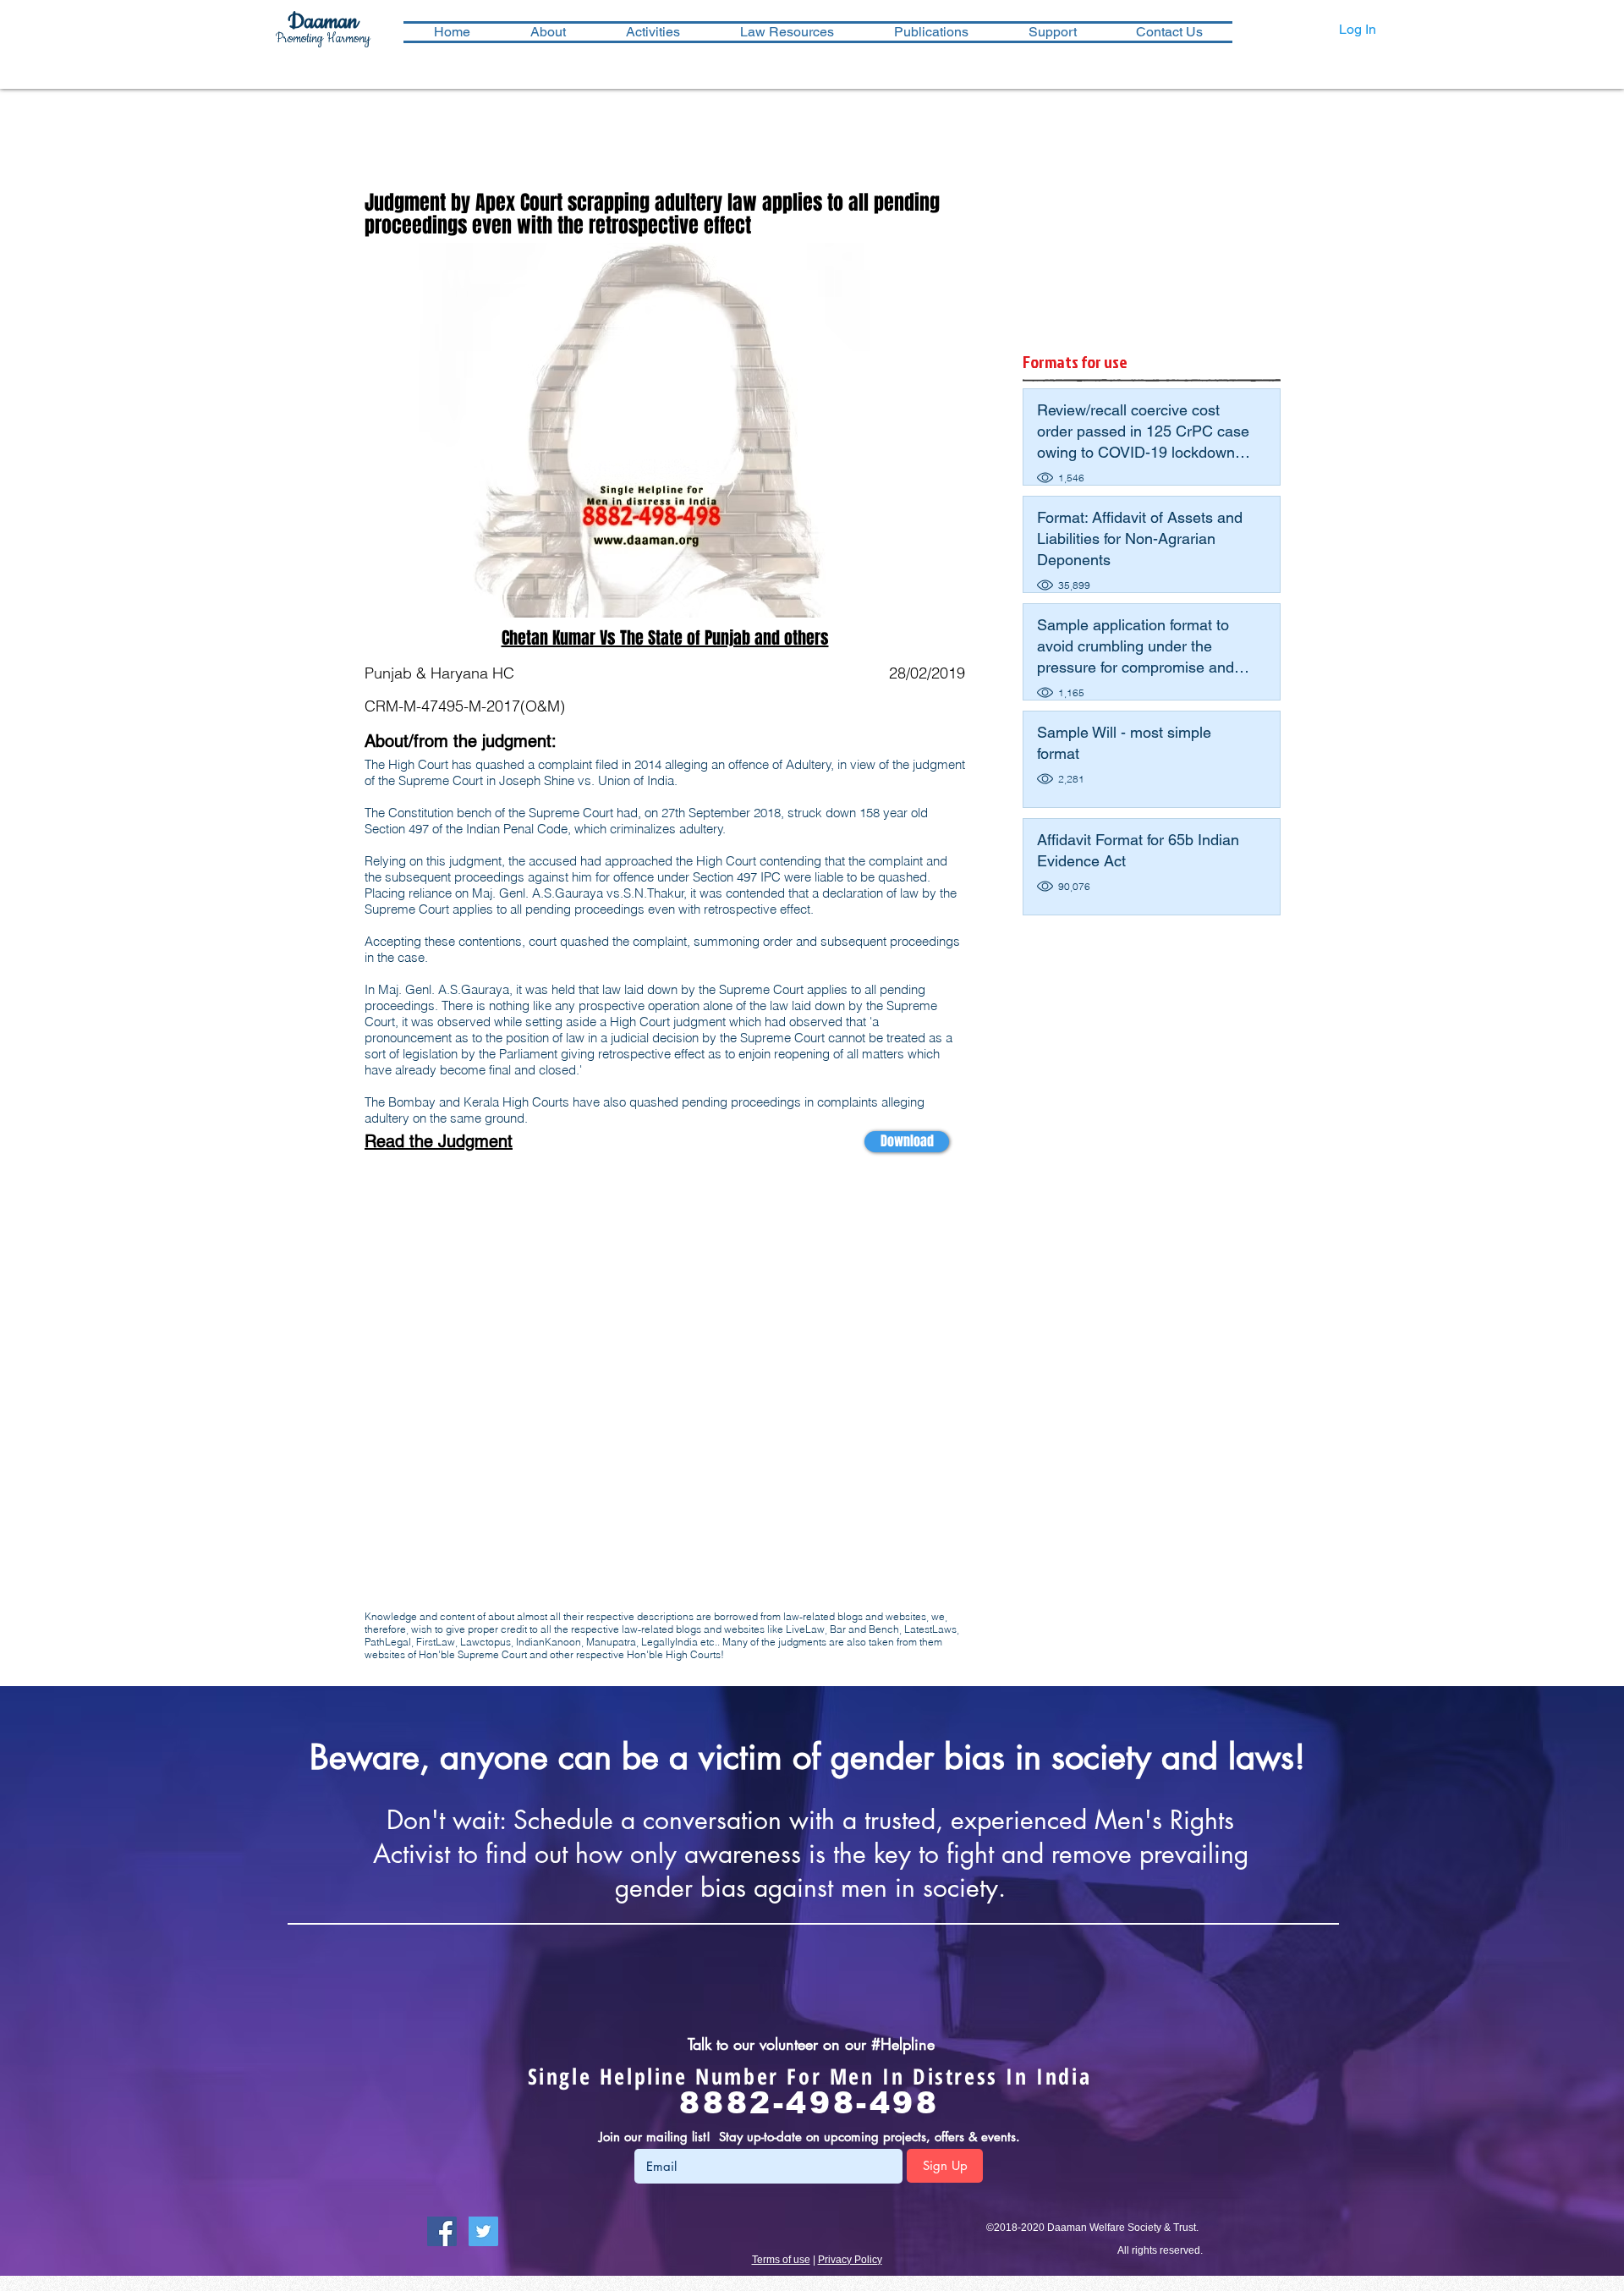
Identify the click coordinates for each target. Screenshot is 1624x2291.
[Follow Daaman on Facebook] (442, 2231)
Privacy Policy (850, 2260)
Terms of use (781, 2260)
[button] (653, 32)
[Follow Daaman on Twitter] (483, 2231)
